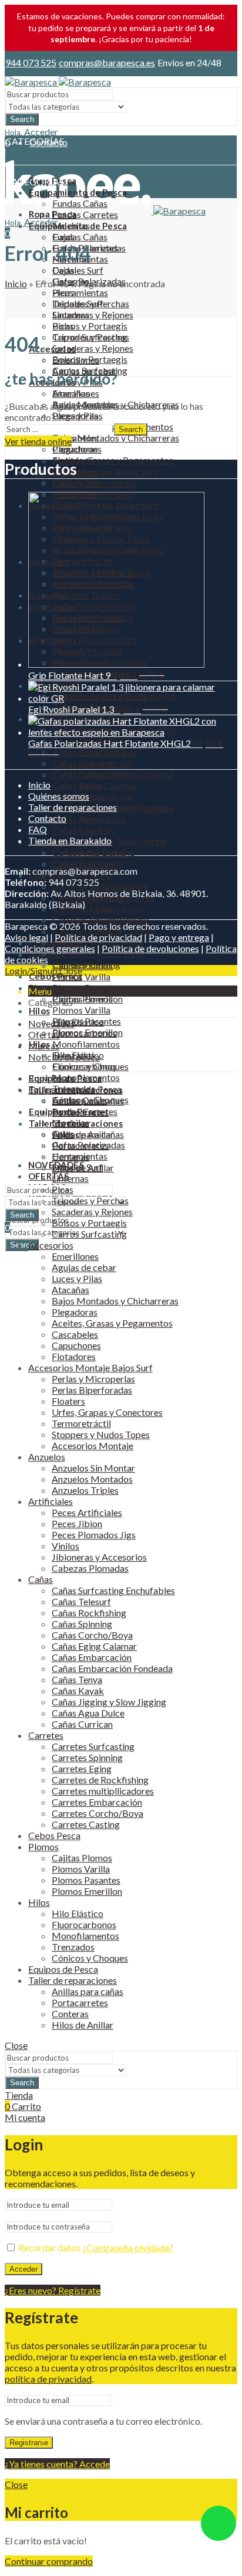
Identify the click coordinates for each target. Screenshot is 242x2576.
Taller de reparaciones (73, 807)
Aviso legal (26, 937)
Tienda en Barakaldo (70, 840)
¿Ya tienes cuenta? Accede (57, 2464)
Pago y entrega (179, 937)
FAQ (38, 829)
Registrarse (29, 2443)
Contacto (47, 818)
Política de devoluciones (150, 948)
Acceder (23, 2269)
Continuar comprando (49, 2561)
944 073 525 (31, 62)
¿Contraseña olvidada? (128, 2247)
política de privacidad (48, 2379)
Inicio (16, 283)
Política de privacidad (98, 937)
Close (71, 971)
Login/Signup (31, 971)
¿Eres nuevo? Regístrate (53, 2290)
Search (22, 119)
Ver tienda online (38, 441)
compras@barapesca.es (107, 62)
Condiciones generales (50, 948)
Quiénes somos (59, 796)
